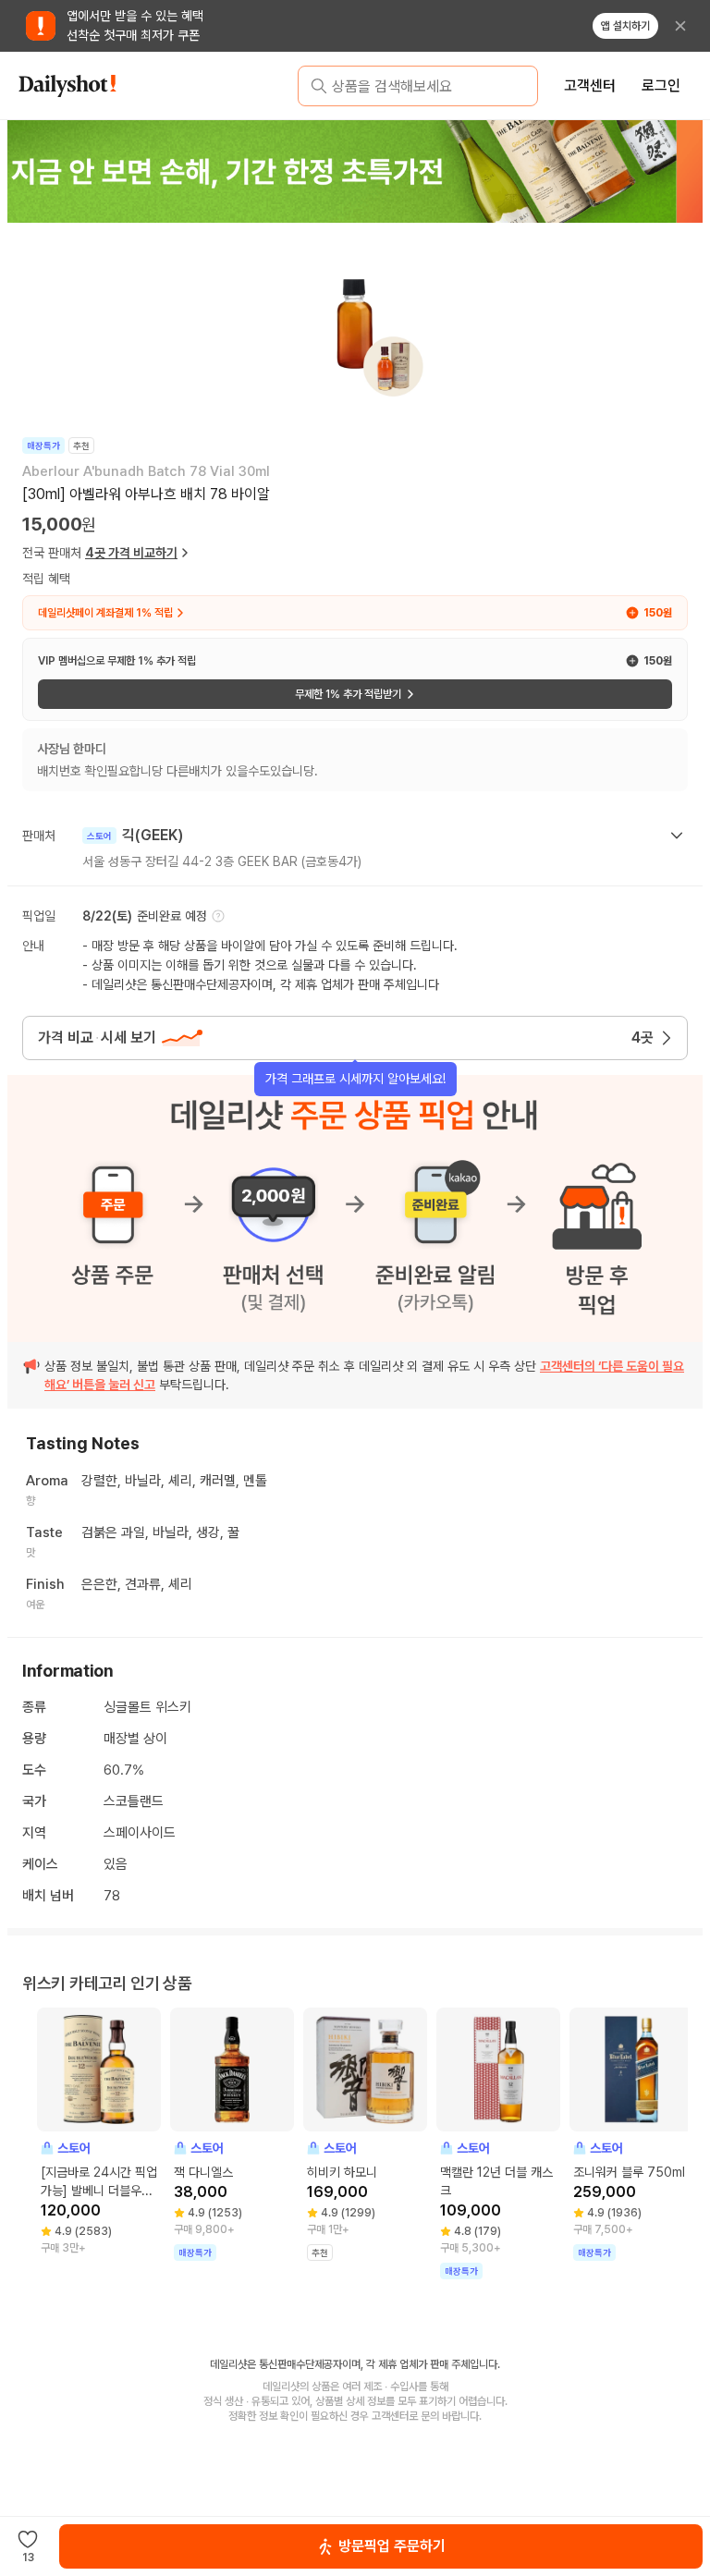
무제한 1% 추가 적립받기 (348, 694)
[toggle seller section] (677, 836)
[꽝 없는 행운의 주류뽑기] (354, 171)
